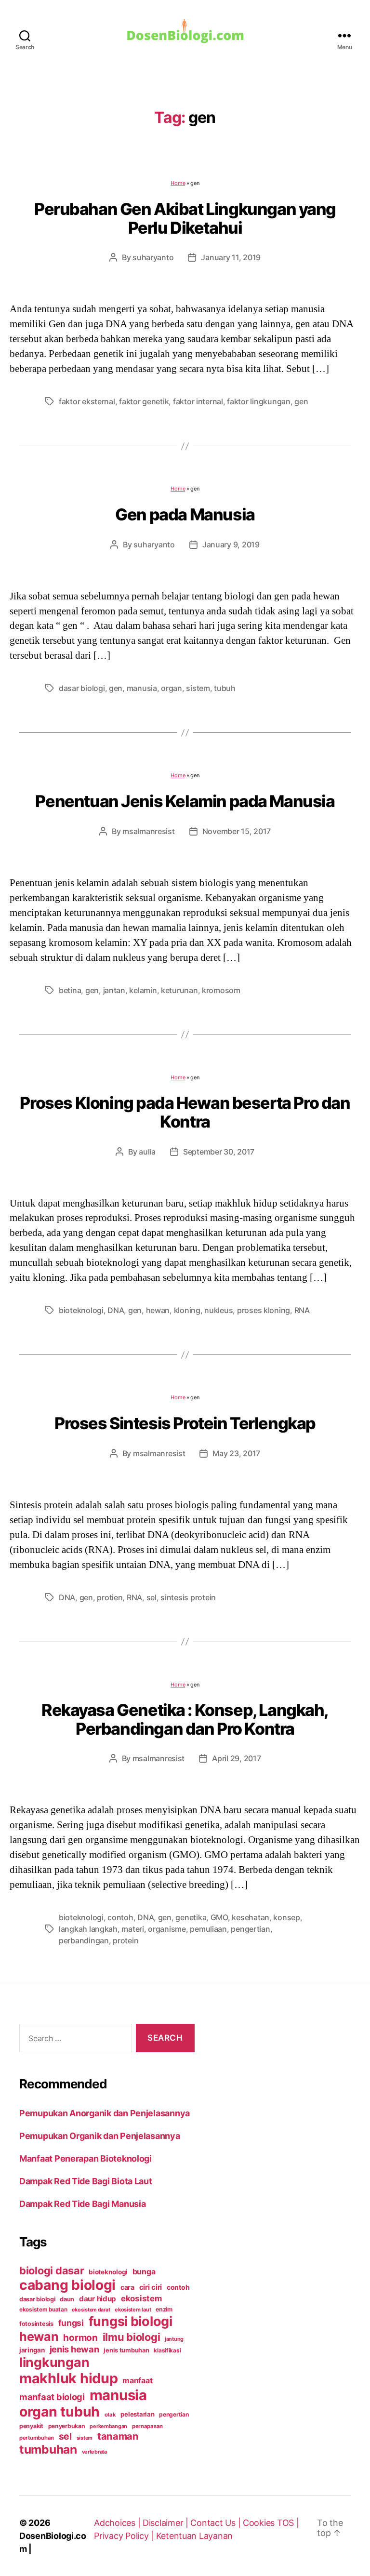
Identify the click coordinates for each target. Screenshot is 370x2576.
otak (110, 2415)
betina (70, 990)
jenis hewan (74, 2349)
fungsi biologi (131, 2321)
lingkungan (54, 2362)
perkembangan (108, 2426)
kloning (187, 1310)
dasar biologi (82, 688)
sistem (198, 688)
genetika (191, 1917)
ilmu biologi (132, 2337)
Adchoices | (118, 2523)
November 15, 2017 (237, 831)
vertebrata (94, 2452)
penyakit (31, 2426)
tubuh (225, 688)
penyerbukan (67, 2426)
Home (178, 183)
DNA (116, 1310)
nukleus (218, 1310)
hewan (158, 1310)
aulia (147, 1152)
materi (132, 1929)
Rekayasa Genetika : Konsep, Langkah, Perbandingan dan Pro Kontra (185, 1719)
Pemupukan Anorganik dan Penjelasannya (105, 2113)
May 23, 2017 (236, 1453)
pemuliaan (208, 1929)
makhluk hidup (69, 2378)
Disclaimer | (167, 2523)
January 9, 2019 (231, 544)
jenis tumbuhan (126, 2350)
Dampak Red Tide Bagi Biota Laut (86, 2181)
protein (126, 1940)
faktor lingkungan (258, 401)
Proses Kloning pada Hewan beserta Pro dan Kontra (185, 1112)
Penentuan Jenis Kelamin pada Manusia (185, 801)
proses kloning (264, 1310)
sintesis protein (188, 1597)
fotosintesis (36, 2324)
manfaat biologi (52, 2397)
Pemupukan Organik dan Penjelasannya (100, 2136)
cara (127, 2287)
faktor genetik (144, 401)
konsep (286, 1917)
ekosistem (141, 2298)
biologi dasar (52, 2271)
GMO (219, 1917)
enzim (164, 2309)
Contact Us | (217, 2523)
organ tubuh (59, 2412)
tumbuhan (48, 2449)
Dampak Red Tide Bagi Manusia (82, 2204)
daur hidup (98, 2299)
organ (172, 688)
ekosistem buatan (43, 2310)
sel (152, 1597)
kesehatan (251, 1917)
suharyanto (153, 257)
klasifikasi (167, 2350)
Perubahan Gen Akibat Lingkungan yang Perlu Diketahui (185, 218)
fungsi (71, 2323)
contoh (120, 1917)
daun (67, 2299)
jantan (114, 990)
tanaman (118, 2436)
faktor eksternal (87, 401)
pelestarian (137, 2414)
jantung (174, 2339)
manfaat (137, 2380)
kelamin (143, 990)
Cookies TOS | (271, 2523)
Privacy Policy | (125, 2536)
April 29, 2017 (236, 1758)
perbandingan (84, 1940)
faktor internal (198, 401)
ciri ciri (151, 2287)
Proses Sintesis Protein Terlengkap (185, 1423)
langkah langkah (88, 1929)
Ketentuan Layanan (194, 2536)
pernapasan (147, 2426)
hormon (80, 2338)
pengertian (250, 1929)
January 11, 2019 (231, 257)
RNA (302, 1310)
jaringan (32, 2350)
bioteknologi (81, 1310)
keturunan (179, 990)
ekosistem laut (133, 2310)
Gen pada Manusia (185, 514)
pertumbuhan (37, 2438)
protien (110, 1597)
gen (301, 401)
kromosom (221, 990)
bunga (144, 2271)
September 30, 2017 (219, 1152)
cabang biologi (67, 2285)
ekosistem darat (91, 2310)
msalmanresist (149, 831)
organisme (167, 1929)
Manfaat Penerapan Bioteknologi (86, 2158)
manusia (142, 688)
